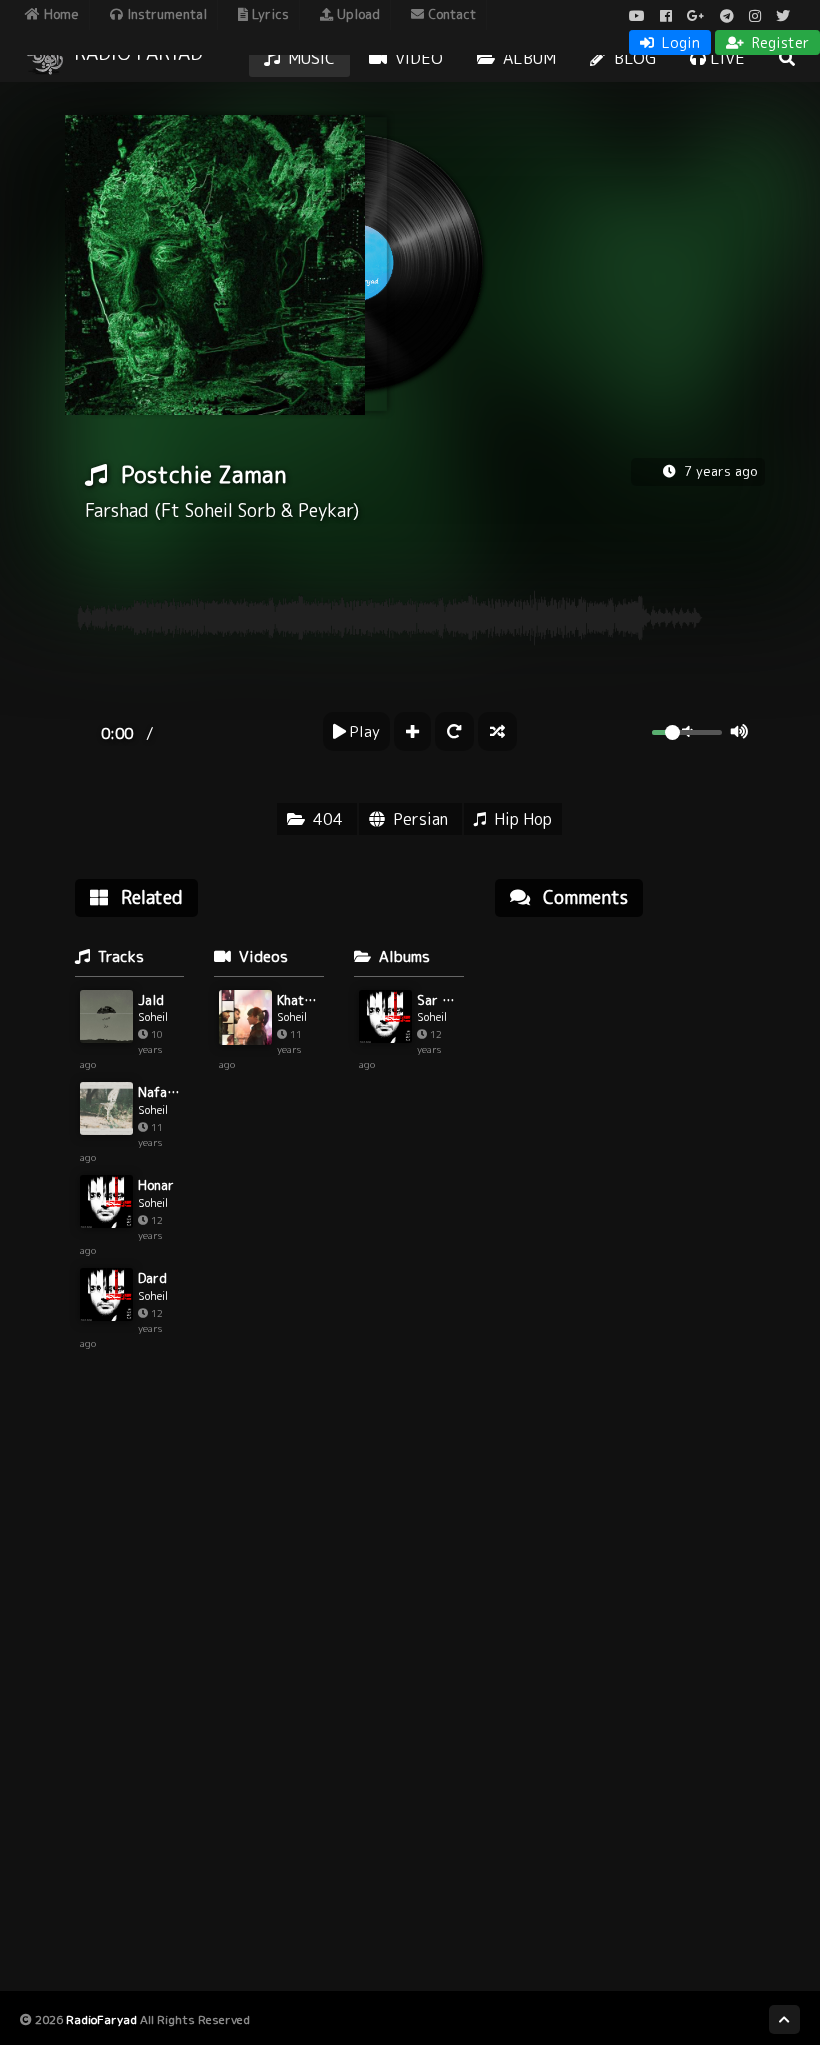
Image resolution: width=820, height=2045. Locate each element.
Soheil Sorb (230, 510)
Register (778, 42)
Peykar (325, 510)
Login (679, 42)
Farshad (117, 510)
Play (363, 731)
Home (59, 14)
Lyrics (268, 14)
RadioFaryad (101, 2019)
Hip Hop (523, 819)
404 (328, 819)
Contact (450, 14)
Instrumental (165, 14)
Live (725, 58)
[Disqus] (630, 1187)
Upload (356, 14)
